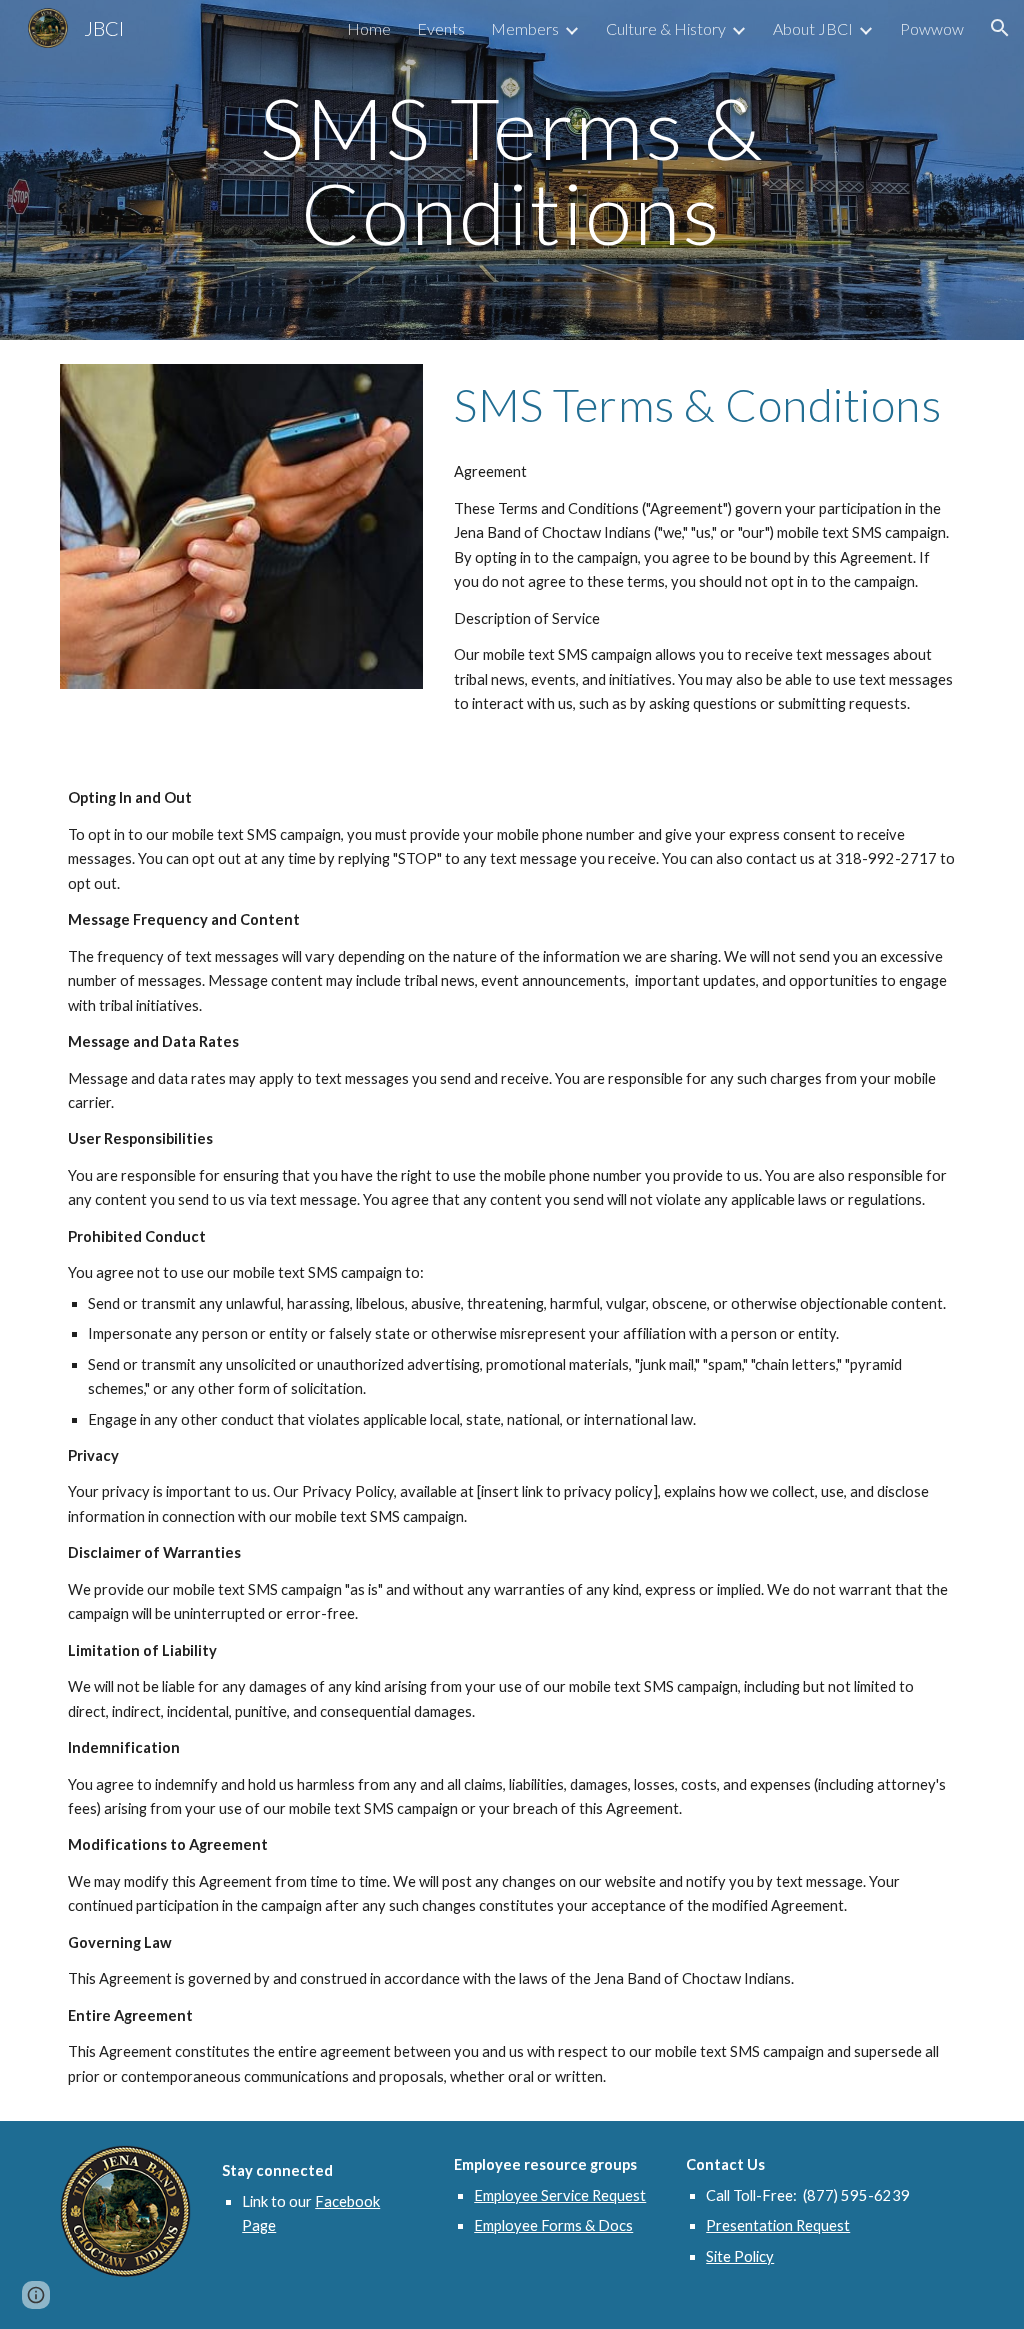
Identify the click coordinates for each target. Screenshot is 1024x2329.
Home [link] (369, 28)
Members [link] (525, 28)
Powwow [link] (932, 28)
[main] (512, 170)
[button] (1000, 28)
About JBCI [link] (813, 28)
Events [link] (441, 28)
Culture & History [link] (666, 28)
